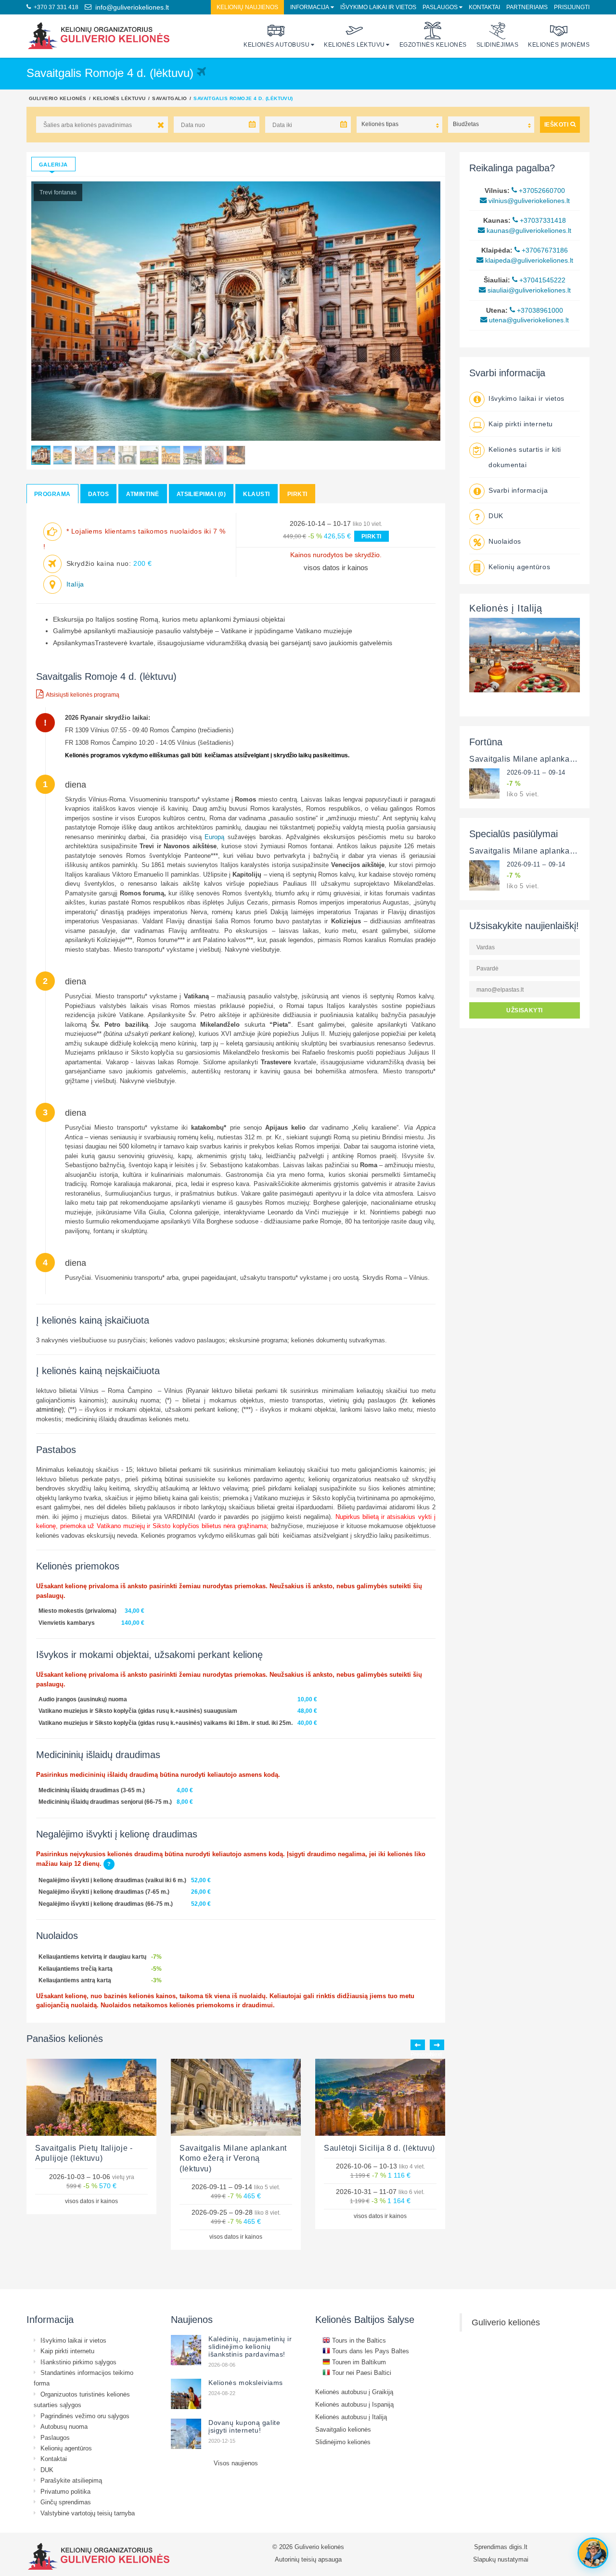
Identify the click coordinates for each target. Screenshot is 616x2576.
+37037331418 (542, 220)
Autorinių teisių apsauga (308, 2559)
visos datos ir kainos (336, 567)
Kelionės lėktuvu (354, 45)
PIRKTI (372, 536)
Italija (75, 584)
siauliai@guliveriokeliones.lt (528, 290)
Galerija (53, 165)
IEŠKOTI (557, 124)
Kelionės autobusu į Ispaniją (354, 2404)
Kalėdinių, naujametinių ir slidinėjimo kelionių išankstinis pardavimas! (250, 2346)
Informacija (310, 7)
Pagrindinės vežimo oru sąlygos (85, 2416)
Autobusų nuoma (64, 2426)
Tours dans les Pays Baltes (370, 2351)
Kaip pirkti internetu (521, 424)
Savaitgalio (169, 98)
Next (437, 2045)
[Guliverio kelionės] (99, 36)
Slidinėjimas (498, 45)
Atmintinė (142, 494)
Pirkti (297, 494)
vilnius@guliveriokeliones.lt (528, 201)
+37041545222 (541, 280)
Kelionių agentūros (519, 567)
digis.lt (518, 2547)
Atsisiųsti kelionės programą (82, 695)
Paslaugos (440, 7)
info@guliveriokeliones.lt (130, 7)
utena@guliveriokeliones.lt (528, 320)
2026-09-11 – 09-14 (536, 772)
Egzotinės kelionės (433, 45)
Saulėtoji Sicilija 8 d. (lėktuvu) (379, 2148)
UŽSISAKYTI (525, 1010)
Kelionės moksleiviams (246, 2383)
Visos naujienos (236, 2463)
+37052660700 (541, 191)
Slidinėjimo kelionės (343, 2442)
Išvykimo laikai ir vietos (378, 7)
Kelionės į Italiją (506, 608)
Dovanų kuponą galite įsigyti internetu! (244, 2426)
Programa (52, 494)
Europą (216, 837)
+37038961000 (539, 310)
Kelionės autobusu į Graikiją (354, 2392)
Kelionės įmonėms (559, 45)
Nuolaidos (505, 541)
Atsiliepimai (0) (201, 494)
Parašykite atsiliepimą (71, 2480)
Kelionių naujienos (247, 7)
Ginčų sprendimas (66, 2502)
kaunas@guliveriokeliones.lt (528, 230)
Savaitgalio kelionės (343, 2429)
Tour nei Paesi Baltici (361, 2372)
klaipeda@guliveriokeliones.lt (528, 260)
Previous (418, 2045)
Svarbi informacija (518, 490)
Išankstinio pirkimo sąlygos (78, 2362)
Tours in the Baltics (358, 2340)
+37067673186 (544, 250)
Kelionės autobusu (276, 45)
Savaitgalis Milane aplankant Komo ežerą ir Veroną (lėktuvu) (233, 2158)
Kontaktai (484, 7)
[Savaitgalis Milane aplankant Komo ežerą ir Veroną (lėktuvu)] (484, 783)
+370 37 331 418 (55, 7)
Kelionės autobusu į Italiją (351, 2417)
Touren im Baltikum (358, 2362)
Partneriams (527, 7)
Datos (98, 494)
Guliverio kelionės (58, 98)
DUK (496, 516)
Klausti (256, 494)
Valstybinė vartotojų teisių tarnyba (88, 2513)
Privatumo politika (65, 2491)
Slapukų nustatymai (501, 2559)
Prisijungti (572, 7)
